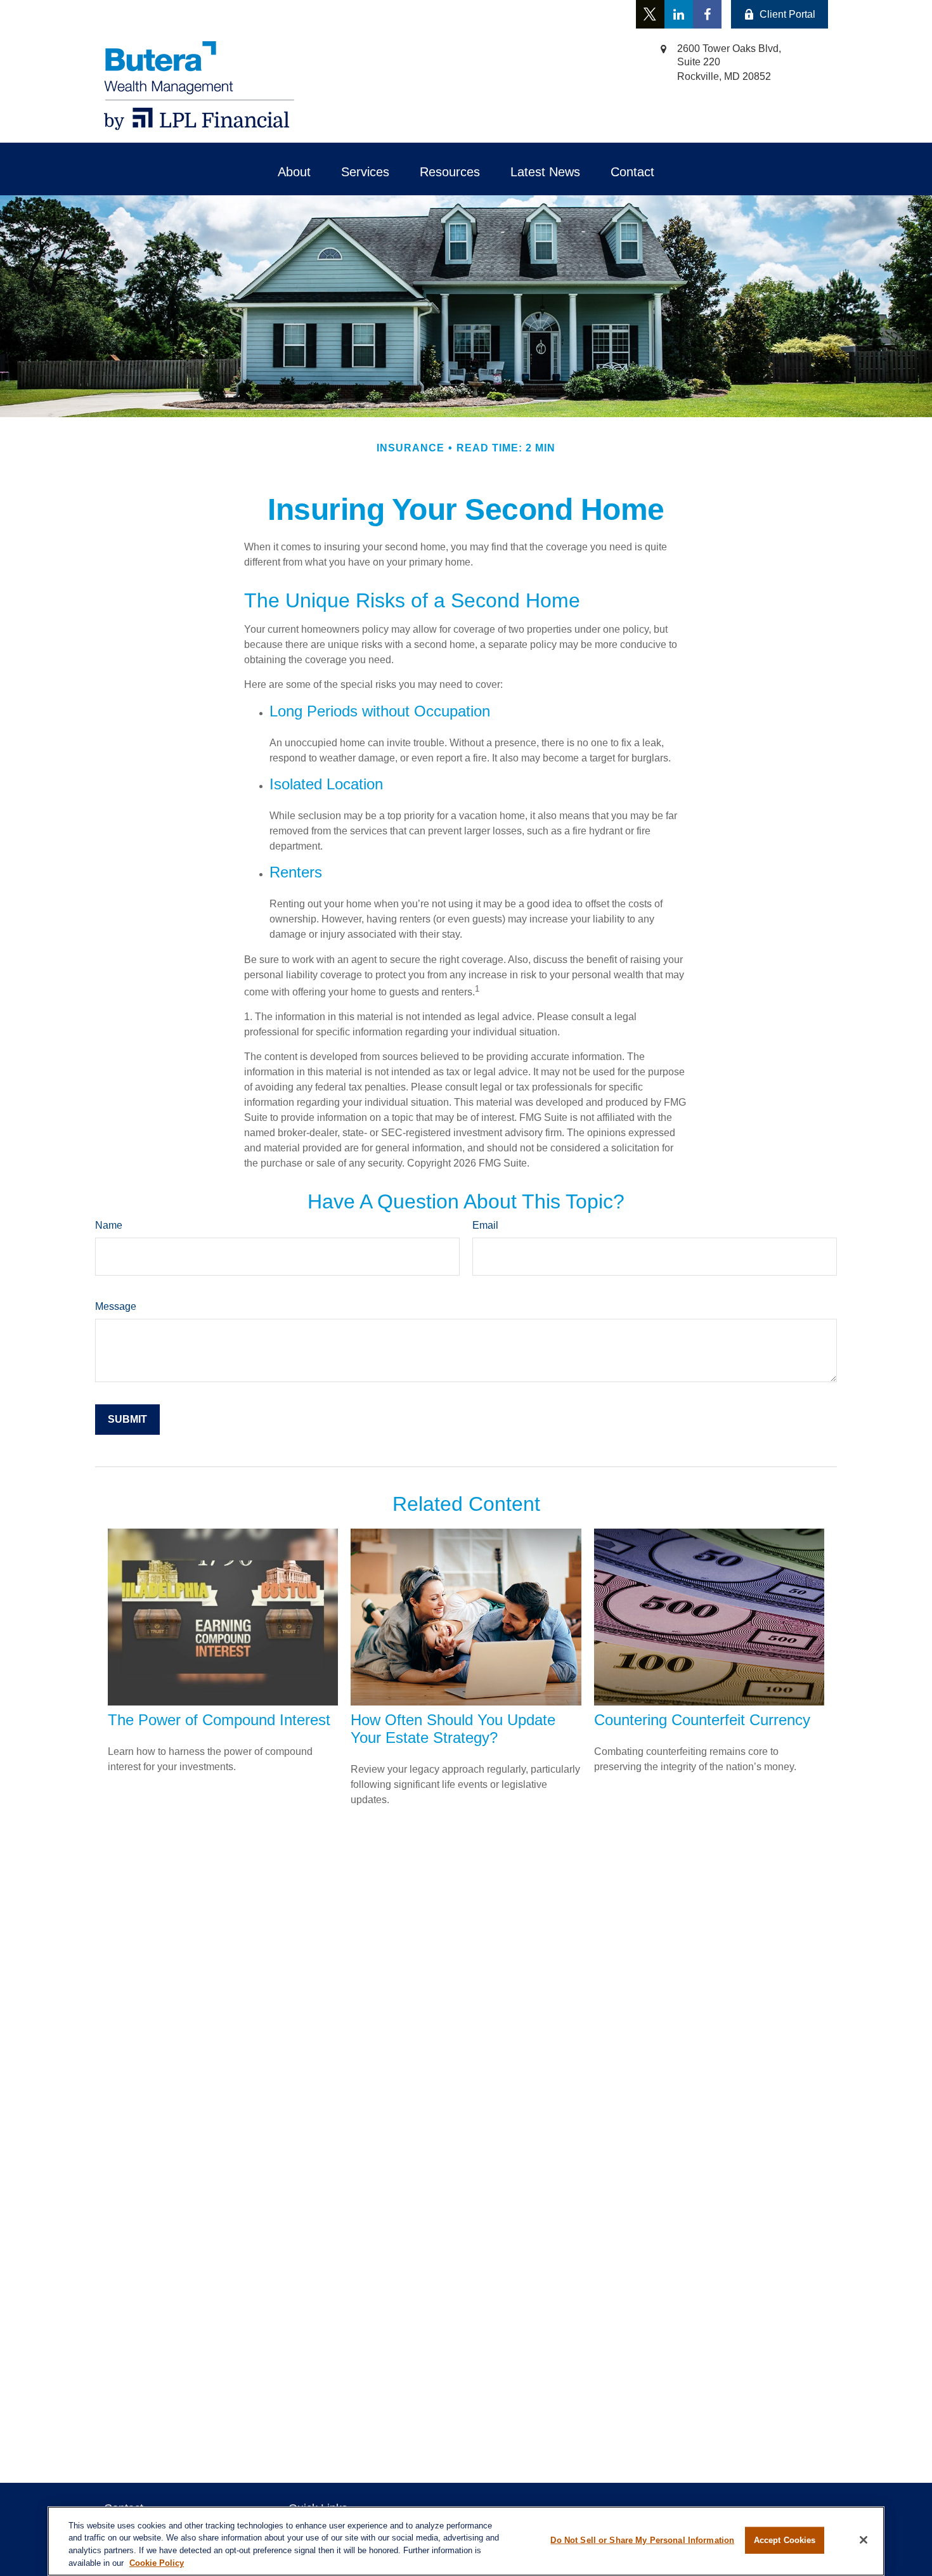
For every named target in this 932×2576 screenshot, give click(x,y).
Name (109, 1225)
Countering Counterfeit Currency (702, 1720)
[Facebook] (707, 14)
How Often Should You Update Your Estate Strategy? (453, 1729)
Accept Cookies (785, 2540)
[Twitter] (650, 14)
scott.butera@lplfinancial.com (300, 14)
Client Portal (787, 14)
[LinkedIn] (679, 14)
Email (485, 1225)
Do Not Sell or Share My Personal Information (642, 2540)
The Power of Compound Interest (219, 1720)
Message (116, 1306)
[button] (294, 172)
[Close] (864, 2540)
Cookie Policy (157, 2562)
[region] (466, 2541)
